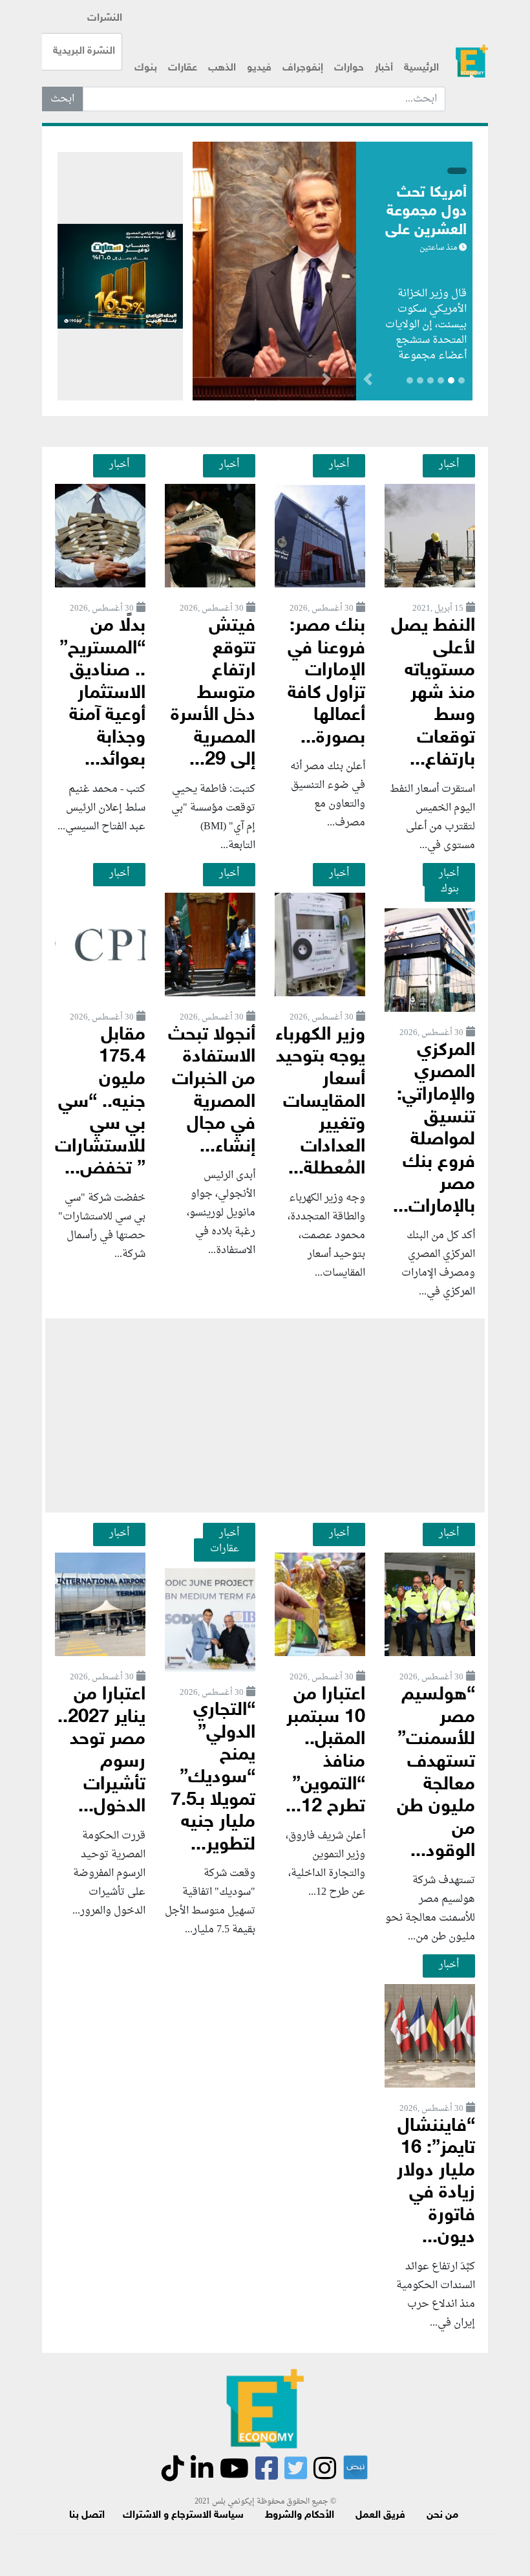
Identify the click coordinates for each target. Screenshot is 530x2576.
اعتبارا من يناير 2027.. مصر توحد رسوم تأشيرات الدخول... (101, 1751)
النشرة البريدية (84, 51)
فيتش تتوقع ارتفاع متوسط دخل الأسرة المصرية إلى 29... (213, 693)
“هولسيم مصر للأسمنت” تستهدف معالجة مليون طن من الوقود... (436, 1774)
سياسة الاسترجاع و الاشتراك (183, 2516)
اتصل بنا (87, 2516)
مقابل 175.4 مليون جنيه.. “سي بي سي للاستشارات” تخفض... (100, 1102)
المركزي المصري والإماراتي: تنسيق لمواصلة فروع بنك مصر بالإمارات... (434, 1129)
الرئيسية (421, 68)
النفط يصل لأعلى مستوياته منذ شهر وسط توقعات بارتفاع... (433, 693)
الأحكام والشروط (300, 2516)
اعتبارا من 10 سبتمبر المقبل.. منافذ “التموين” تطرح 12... (325, 1751)
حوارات (349, 68)
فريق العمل (380, 2516)
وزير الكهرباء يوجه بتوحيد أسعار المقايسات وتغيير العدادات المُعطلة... (320, 1102)
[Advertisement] (265, 1415)
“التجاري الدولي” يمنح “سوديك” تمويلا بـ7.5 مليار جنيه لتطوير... (213, 1778)
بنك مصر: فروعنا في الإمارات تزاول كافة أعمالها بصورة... (326, 682)
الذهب (222, 68)
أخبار (384, 68)
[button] (326, 382)
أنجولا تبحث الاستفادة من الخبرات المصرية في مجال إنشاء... (212, 1091)
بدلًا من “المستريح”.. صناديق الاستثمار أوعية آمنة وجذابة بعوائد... (102, 693)
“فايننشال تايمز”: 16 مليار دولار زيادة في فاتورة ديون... (436, 2183)
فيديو (259, 68)
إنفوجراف (303, 68)
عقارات (183, 68)
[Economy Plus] (472, 61)
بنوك (146, 68)
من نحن (442, 2516)
